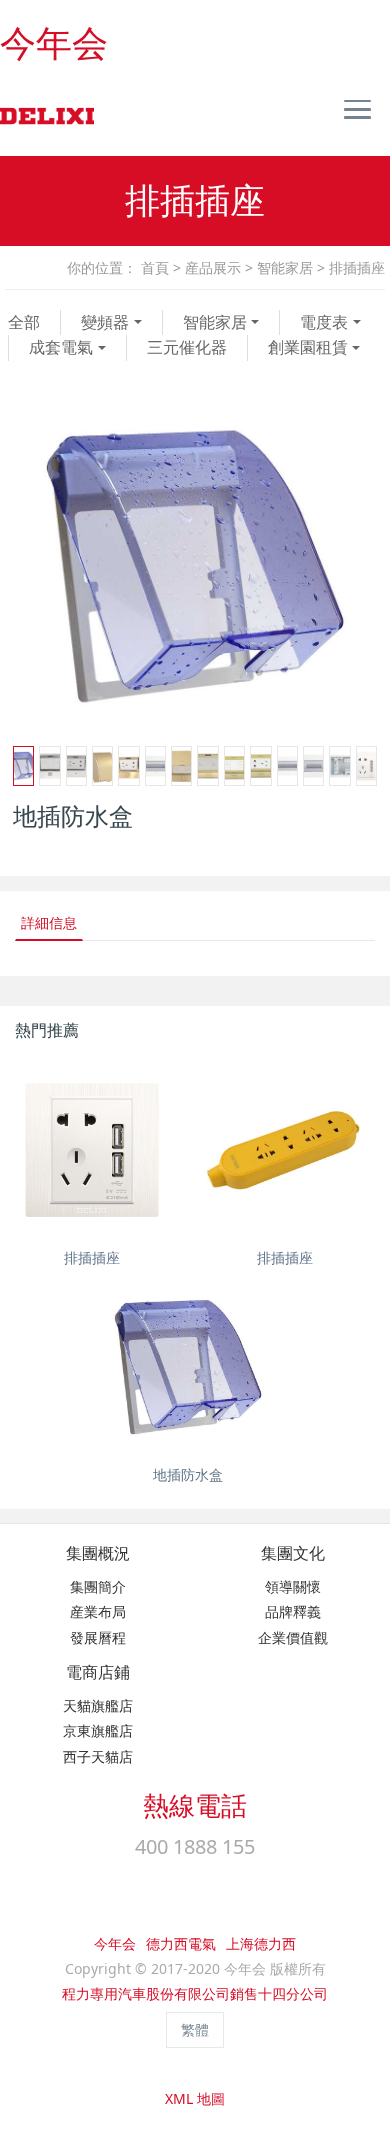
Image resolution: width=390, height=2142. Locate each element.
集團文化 (293, 1553)
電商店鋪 (98, 1672)
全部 (24, 322)
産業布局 (98, 1611)
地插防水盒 (188, 1475)
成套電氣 (61, 347)
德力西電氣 (181, 1943)
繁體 (195, 2029)
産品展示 (213, 267)
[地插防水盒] (188, 1367)
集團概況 (98, 1553)
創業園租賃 (308, 347)
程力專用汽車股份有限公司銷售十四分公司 (195, 1993)
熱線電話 (195, 1805)
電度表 (324, 322)
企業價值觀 (293, 1637)
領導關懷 (293, 1586)
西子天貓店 (98, 1756)
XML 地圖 (195, 2098)
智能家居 (285, 267)
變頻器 (105, 322)
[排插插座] (92, 1150)
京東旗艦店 (98, 1730)
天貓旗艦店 (98, 1705)
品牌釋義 (293, 1611)
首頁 (155, 267)
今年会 (54, 43)
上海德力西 (261, 1943)
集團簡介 (98, 1586)
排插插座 (357, 267)
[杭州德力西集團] (45, 116)
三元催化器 (187, 347)
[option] (195, 566)
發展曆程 (98, 1637)
